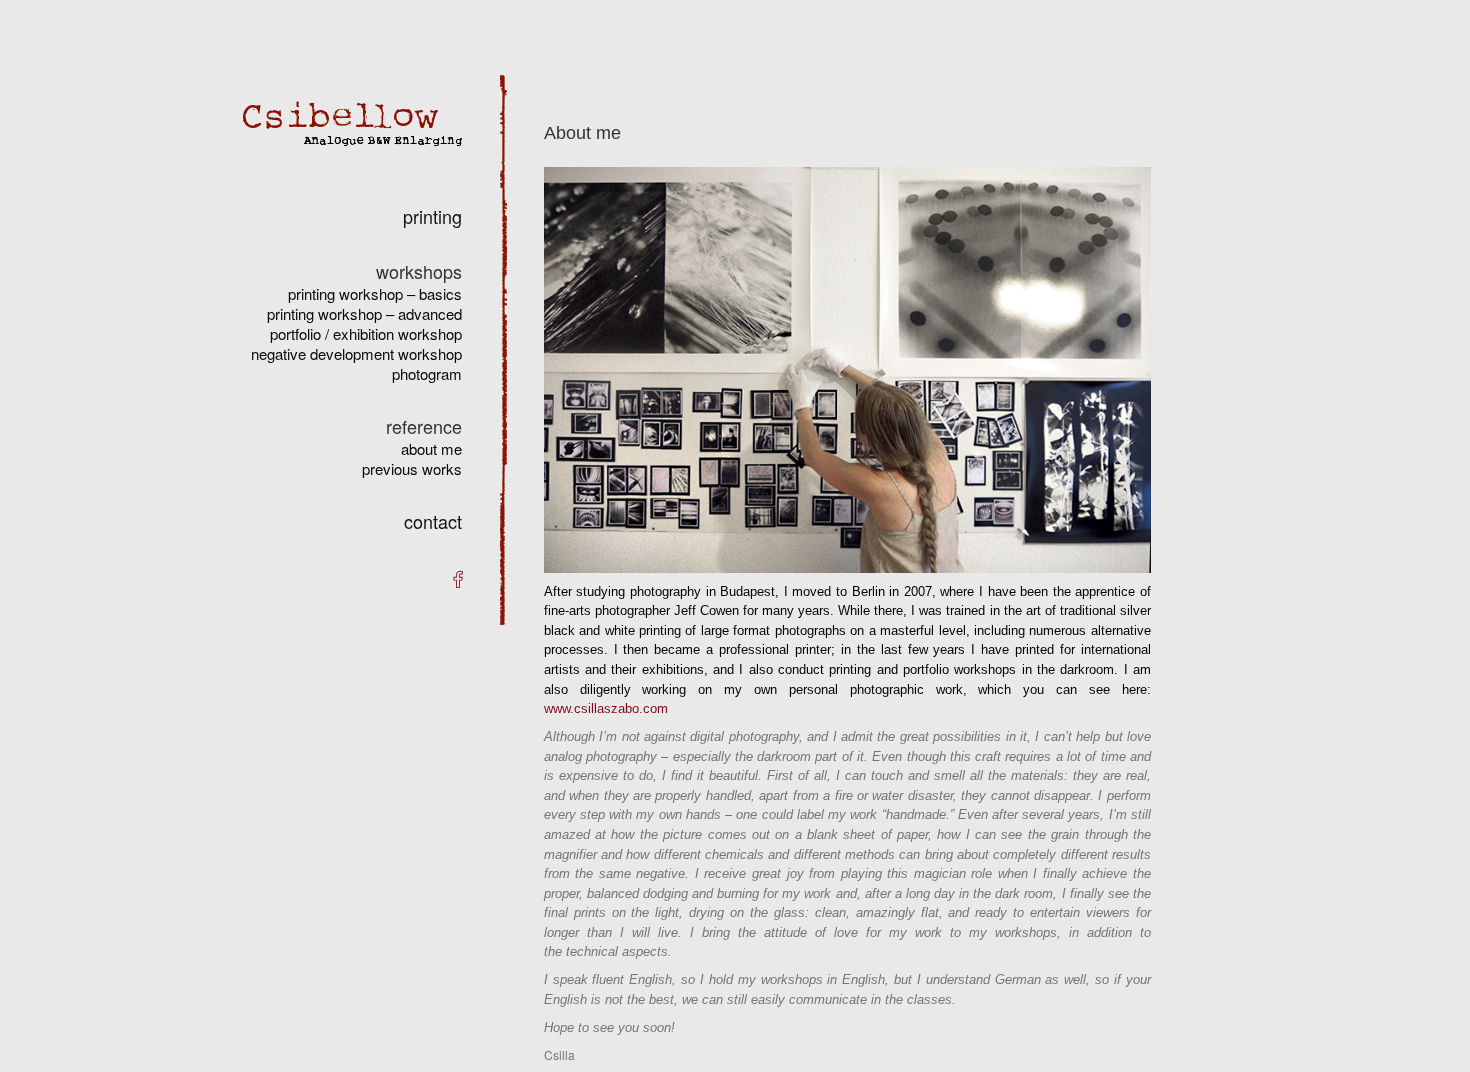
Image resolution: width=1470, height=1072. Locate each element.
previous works (412, 468)
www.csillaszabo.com (606, 708)
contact (433, 521)
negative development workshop (356, 353)
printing (432, 216)
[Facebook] (458, 578)
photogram (427, 373)
